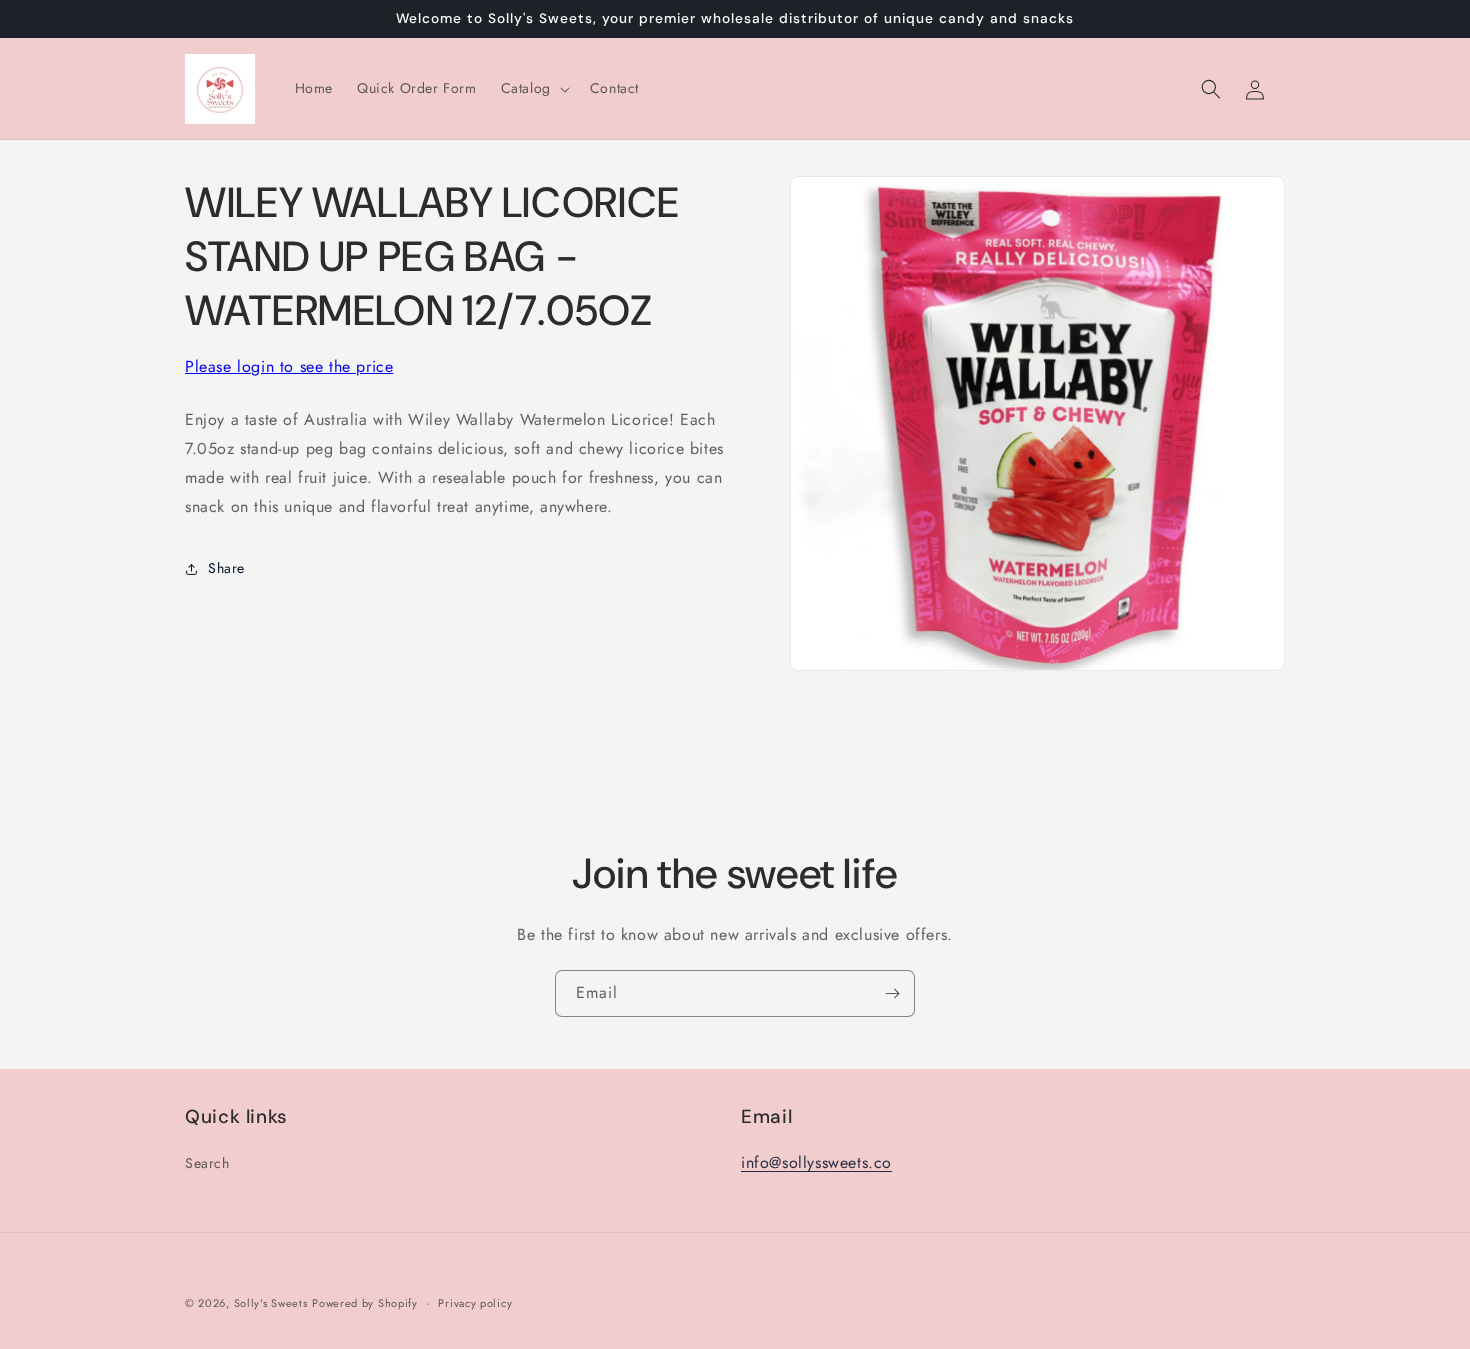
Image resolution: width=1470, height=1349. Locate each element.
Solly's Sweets (271, 1303)
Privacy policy (475, 1302)
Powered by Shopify (365, 1303)
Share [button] (226, 568)
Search (207, 1163)
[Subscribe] (892, 993)
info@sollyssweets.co (816, 1162)
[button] (533, 88)
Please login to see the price (289, 366)
